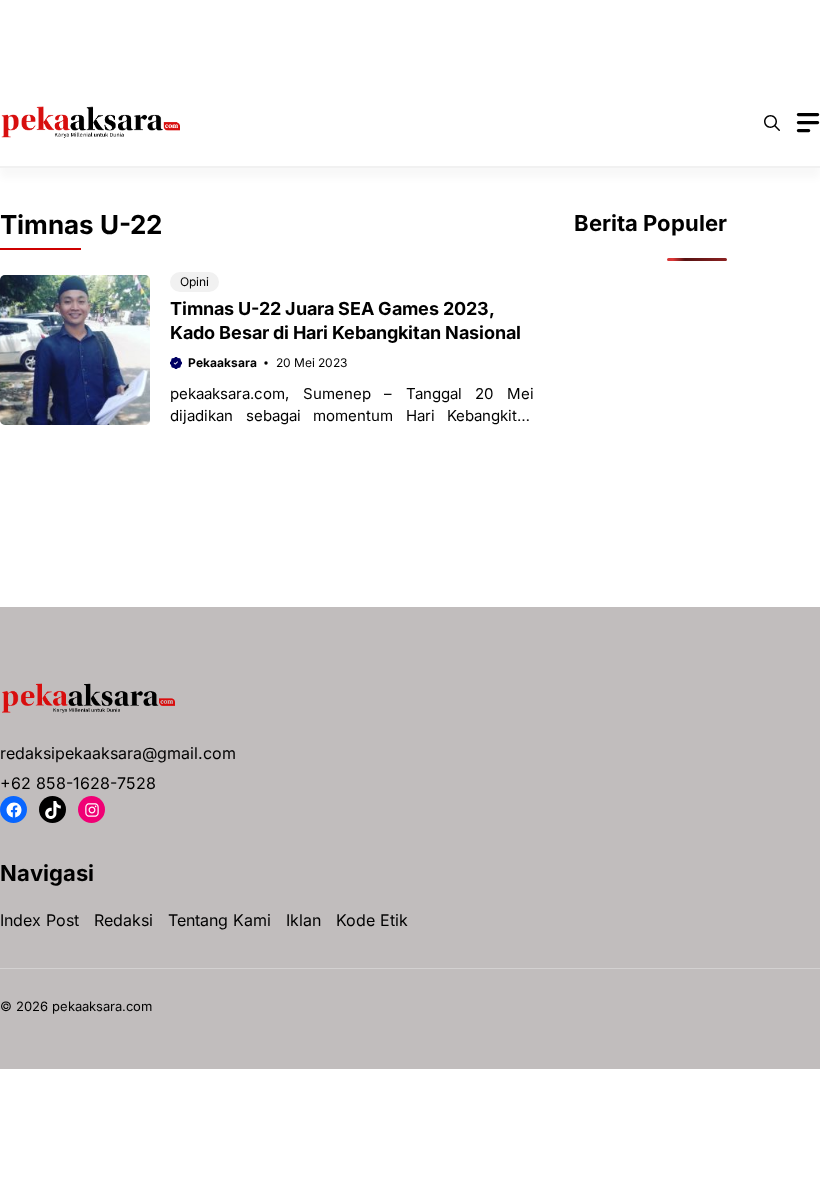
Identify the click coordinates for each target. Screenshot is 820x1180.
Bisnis (165, 20)
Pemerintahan (82, 60)
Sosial (291, 60)
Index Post (39, 920)
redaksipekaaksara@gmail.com (118, 753)
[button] (772, 123)
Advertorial (73, 20)
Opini (701, 20)
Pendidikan (199, 60)
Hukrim (425, 20)
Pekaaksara (222, 362)
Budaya (247, 20)
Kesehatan (519, 20)
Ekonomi (336, 20)
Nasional (618, 20)
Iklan (303, 920)
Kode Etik (372, 920)
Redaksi (123, 920)
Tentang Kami (219, 920)
